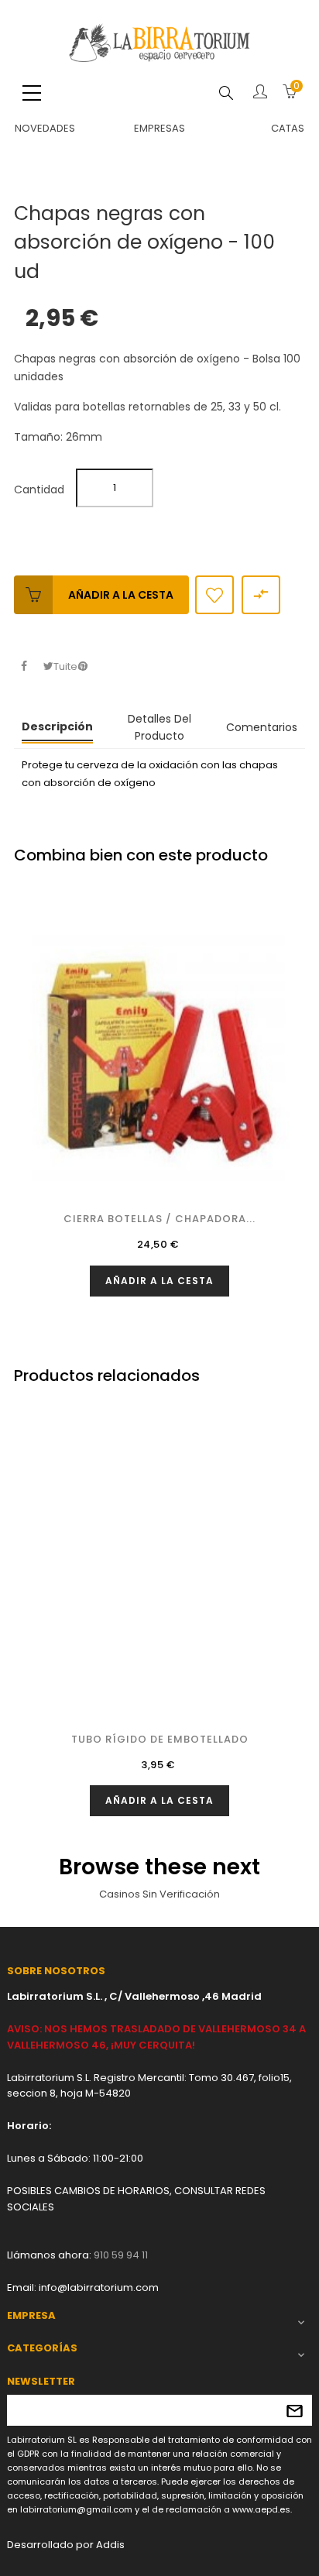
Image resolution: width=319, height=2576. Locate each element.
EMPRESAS (159, 128)
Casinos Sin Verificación (159, 1894)
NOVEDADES (45, 128)
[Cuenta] (260, 93)
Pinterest (82, 666)
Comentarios (262, 727)
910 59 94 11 (121, 2255)
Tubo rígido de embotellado (160, 1739)
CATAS (288, 128)
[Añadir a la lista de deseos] (214, 595)
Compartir (24, 666)
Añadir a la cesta (121, 595)
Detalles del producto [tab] (159, 727)
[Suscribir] (295, 2410)
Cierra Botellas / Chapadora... (159, 1219)
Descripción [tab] (57, 726)
